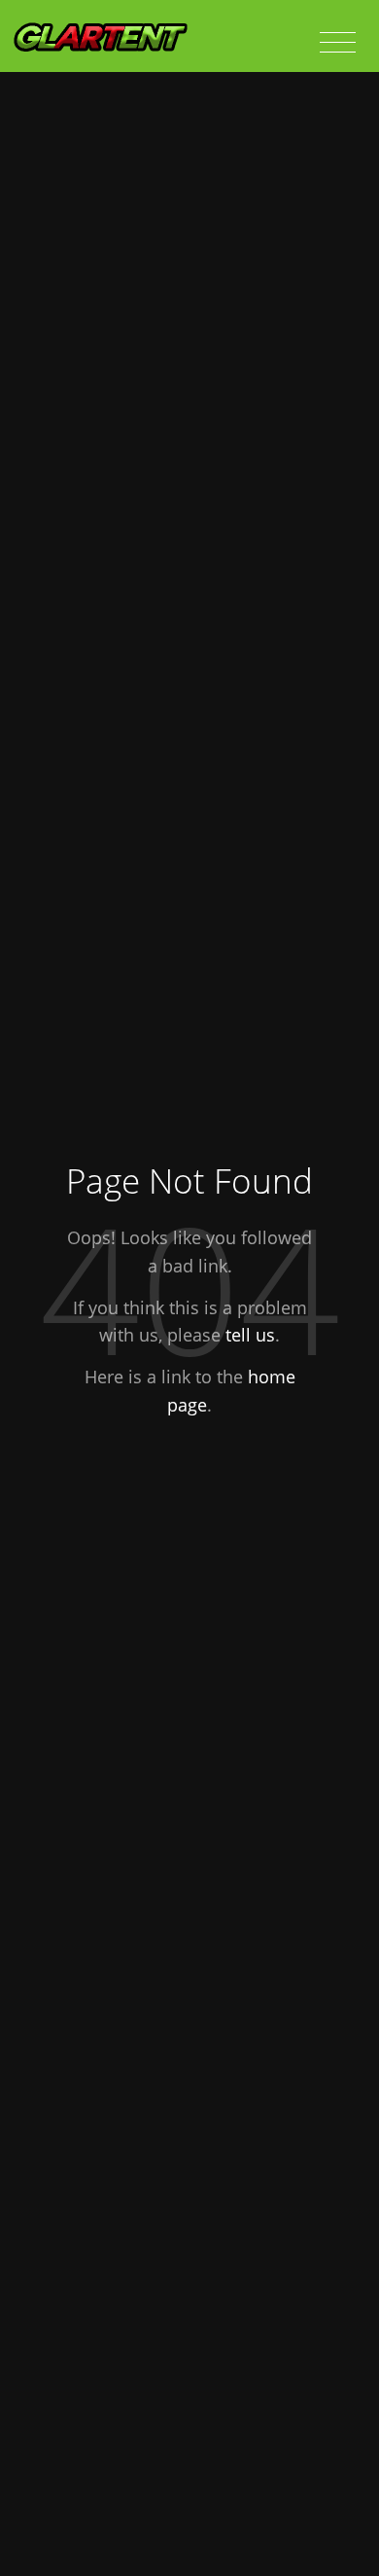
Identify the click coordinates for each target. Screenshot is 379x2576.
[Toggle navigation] (338, 43)
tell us (250, 1335)
